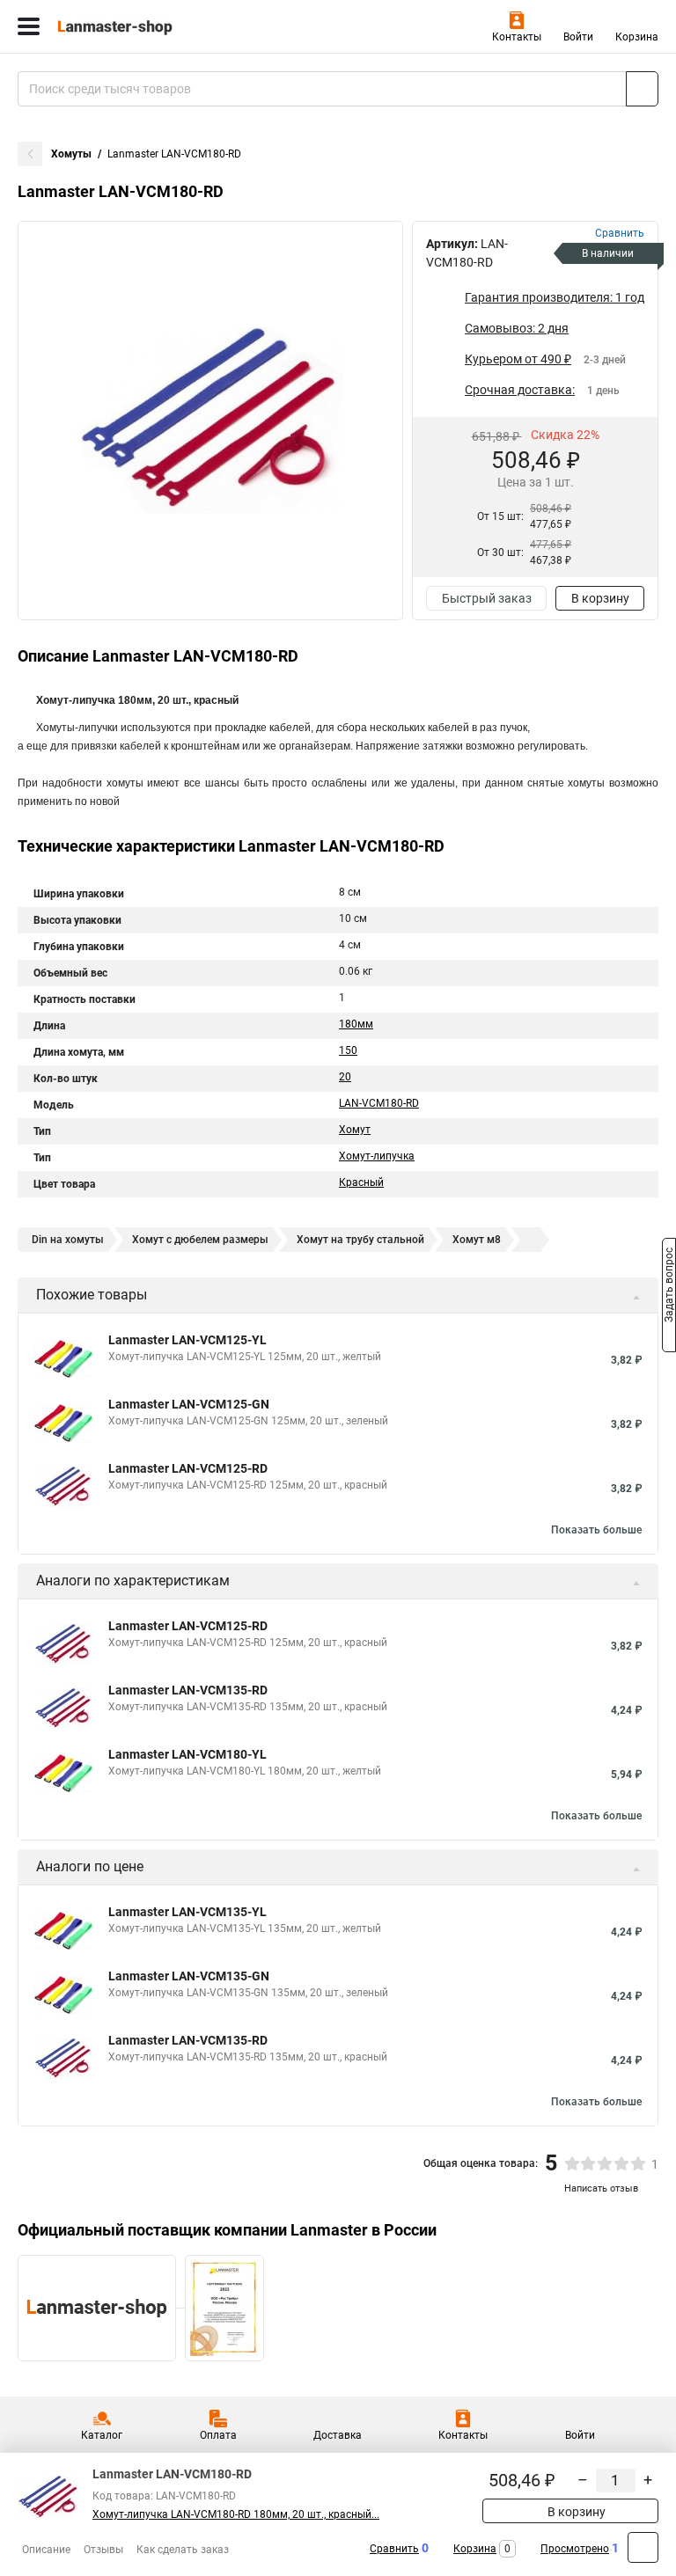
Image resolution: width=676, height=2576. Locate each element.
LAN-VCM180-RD (379, 1103)
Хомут (355, 1130)
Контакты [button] (517, 37)
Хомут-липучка (377, 1156)
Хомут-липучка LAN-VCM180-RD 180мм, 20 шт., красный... (236, 2514)
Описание (46, 2550)
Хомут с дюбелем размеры (200, 1240)
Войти (578, 37)
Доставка (338, 2435)
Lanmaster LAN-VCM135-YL (187, 1912)
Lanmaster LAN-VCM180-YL (187, 1754)
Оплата (218, 2435)
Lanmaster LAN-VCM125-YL (187, 1340)
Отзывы (103, 2550)
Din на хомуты (68, 1240)
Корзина (637, 37)
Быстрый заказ (487, 598)
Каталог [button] (102, 2435)
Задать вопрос (669, 1287)
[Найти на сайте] (642, 89)
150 (348, 1050)
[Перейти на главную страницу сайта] (132, 26)
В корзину (600, 598)
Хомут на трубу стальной (360, 1240)
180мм (356, 1024)
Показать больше (596, 1530)
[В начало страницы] (643, 2547)
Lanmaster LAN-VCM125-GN (189, 1404)
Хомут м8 (477, 1240)
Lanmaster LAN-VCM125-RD (188, 1468)
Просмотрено (575, 2549)
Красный (361, 1182)
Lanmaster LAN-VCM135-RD (188, 1690)
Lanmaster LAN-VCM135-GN (189, 1976)
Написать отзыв (601, 2188)
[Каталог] (29, 26)
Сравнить (394, 2549)
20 (345, 1077)
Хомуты (71, 154)
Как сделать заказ (183, 2550)
